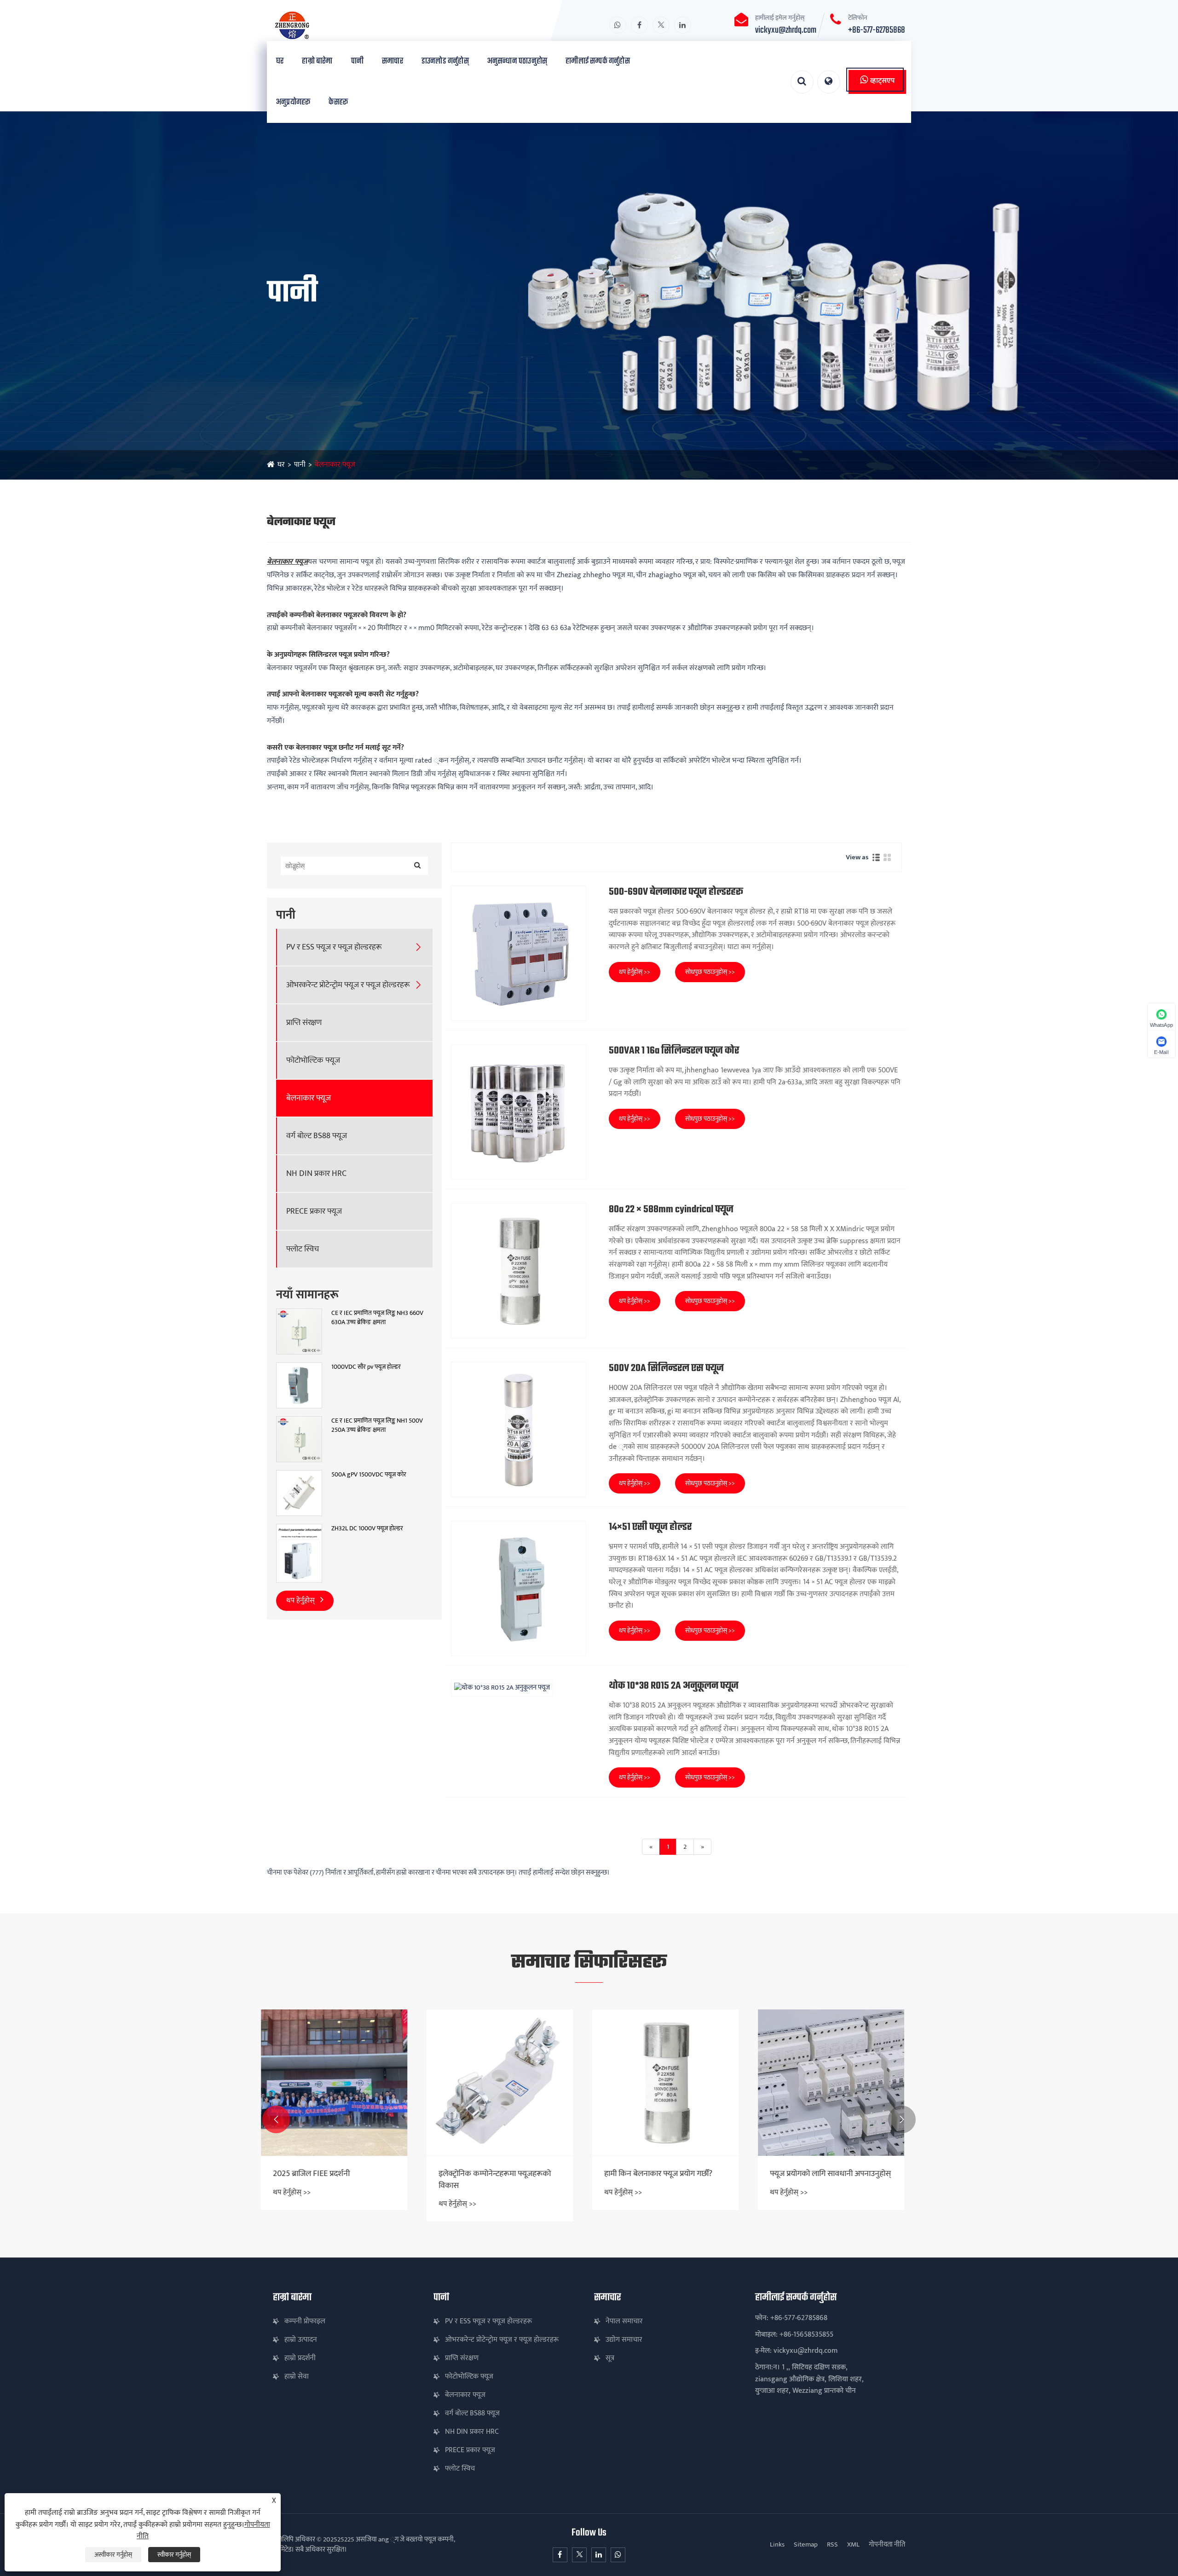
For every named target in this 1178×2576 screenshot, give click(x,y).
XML (853, 2544)
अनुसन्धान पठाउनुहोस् (517, 61)
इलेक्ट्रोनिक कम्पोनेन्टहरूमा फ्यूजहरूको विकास (335, 2180)
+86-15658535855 (806, 2335)
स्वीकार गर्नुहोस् (174, 2555)
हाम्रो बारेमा (317, 61)
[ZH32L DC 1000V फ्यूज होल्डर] (299, 1553)
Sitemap (806, 2544)
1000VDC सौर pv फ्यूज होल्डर (366, 1367)
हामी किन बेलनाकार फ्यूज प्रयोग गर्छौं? (499, 2174)
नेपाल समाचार (624, 2321)
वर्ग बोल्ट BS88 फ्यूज (317, 1136)
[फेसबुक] (639, 25)
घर (280, 61)
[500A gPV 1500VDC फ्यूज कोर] (299, 1493)
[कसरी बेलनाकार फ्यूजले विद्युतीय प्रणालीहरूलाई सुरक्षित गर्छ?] (837, 2083)
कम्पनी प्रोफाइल (305, 2321)
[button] (276, 2119)
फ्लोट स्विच (303, 1249)
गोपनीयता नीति (887, 2544)
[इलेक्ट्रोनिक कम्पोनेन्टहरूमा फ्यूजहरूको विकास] (341, 2083)
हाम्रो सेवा (297, 2376)
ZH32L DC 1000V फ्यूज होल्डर (367, 1528)
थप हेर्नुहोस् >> (635, 972)
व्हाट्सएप (882, 81)
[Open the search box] (802, 82)
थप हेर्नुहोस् (301, 1601)
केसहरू (338, 102)
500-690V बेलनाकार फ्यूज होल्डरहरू (676, 892)
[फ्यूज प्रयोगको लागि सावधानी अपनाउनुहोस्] (672, 2083)
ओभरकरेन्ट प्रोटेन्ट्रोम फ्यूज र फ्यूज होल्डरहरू (348, 985)
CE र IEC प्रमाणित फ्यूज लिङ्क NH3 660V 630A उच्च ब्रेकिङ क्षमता (377, 1317)
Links (777, 2544)
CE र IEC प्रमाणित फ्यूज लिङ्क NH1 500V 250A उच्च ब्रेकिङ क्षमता (377, 1425)
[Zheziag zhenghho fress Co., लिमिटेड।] (345, 25)
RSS (832, 2544)
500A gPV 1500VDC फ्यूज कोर (369, 1475)
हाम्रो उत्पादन (301, 2340)
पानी (357, 61)
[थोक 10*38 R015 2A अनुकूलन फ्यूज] (519, 1688)
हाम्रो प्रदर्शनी (300, 2358)
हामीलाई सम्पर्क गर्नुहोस (598, 61)
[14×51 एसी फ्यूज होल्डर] (519, 1588)
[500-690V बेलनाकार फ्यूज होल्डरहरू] (519, 953)
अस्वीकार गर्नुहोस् (113, 2555)
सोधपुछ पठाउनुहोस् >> (710, 972)
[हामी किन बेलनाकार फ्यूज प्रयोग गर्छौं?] (506, 2083)
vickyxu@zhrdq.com (786, 30)
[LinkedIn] (683, 25)
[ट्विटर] (661, 25)
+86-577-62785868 (877, 30)
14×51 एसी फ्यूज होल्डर (650, 1527)
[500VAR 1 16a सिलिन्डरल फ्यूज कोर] (519, 1112)
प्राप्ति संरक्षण (304, 1023)
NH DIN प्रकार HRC (316, 1174)
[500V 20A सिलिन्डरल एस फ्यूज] (519, 1430)
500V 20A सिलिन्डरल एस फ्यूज (666, 1369)
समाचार (393, 61)
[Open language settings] (829, 82)
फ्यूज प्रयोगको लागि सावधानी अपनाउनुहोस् (671, 2174)
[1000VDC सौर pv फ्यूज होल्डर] (299, 1385)
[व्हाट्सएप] (618, 25)
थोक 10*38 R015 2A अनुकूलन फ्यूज (674, 1686)
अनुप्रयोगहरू (293, 102)
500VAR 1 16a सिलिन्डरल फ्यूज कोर (674, 1051)
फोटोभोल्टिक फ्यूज (313, 1061)
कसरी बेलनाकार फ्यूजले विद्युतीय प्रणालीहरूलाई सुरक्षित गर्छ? (823, 2180)
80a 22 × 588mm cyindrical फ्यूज (671, 1210)
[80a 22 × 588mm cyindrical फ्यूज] (519, 1271)
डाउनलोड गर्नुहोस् (445, 61)
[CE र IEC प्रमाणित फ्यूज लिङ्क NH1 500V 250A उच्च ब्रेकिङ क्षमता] (299, 1439)
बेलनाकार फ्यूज (335, 465)
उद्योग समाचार (624, 2340)
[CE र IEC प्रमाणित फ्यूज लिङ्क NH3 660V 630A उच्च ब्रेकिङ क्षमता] (299, 1331)
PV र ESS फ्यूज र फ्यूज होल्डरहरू (334, 947)
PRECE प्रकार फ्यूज (314, 1212)
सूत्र (610, 2358)
